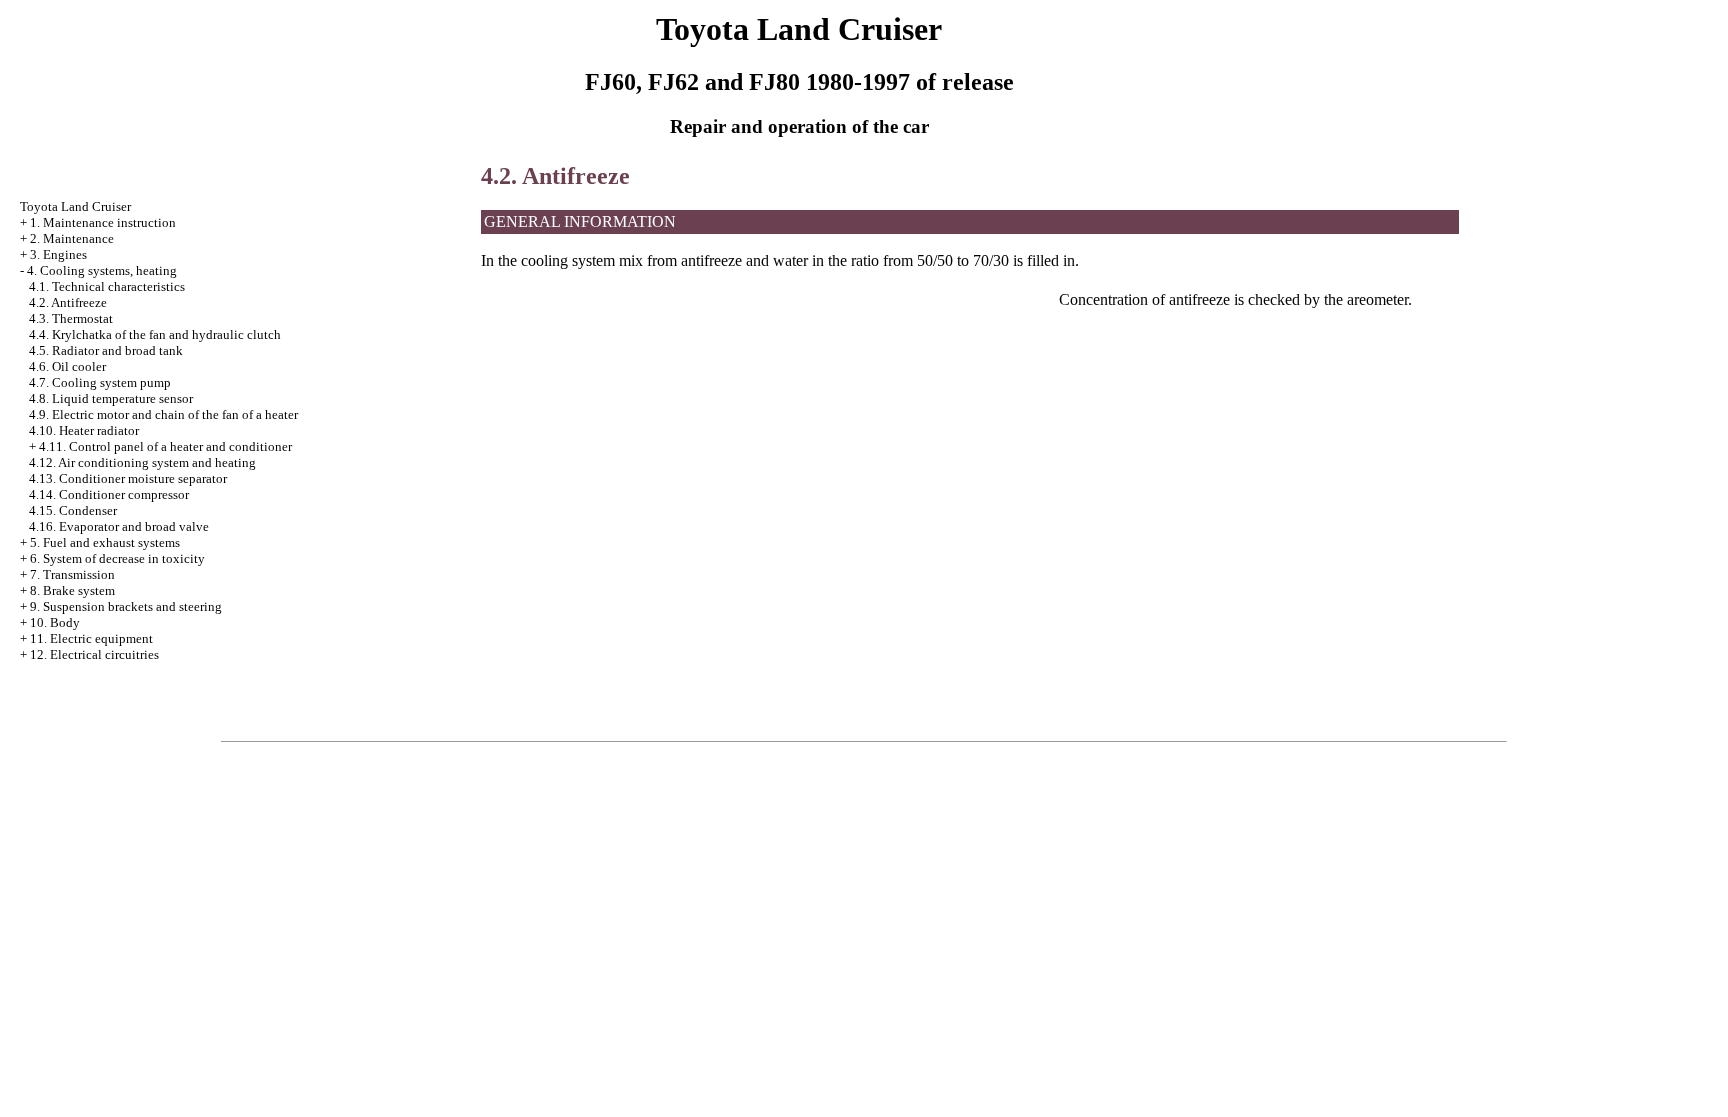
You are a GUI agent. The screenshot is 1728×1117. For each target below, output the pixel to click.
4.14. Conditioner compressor (109, 494)
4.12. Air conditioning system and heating (142, 462)
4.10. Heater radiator (84, 430)
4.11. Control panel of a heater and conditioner (165, 446)
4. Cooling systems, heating (102, 270)
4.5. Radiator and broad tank (106, 350)
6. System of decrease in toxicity (117, 558)
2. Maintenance (72, 238)
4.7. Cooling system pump (100, 382)
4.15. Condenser (73, 510)
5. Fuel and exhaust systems (105, 542)
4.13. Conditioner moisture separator (128, 478)
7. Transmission (72, 574)
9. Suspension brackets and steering (126, 606)
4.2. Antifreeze (68, 302)
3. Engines (58, 254)
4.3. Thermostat (71, 318)
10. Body (55, 622)
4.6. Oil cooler (67, 366)
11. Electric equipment (91, 638)
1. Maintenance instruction (103, 222)
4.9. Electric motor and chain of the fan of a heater (163, 414)
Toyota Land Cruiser (75, 206)
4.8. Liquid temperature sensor (111, 398)
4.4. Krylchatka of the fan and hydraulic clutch (155, 334)
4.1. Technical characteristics (107, 286)
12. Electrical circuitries (94, 654)
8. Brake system (72, 590)
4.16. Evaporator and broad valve (119, 526)
